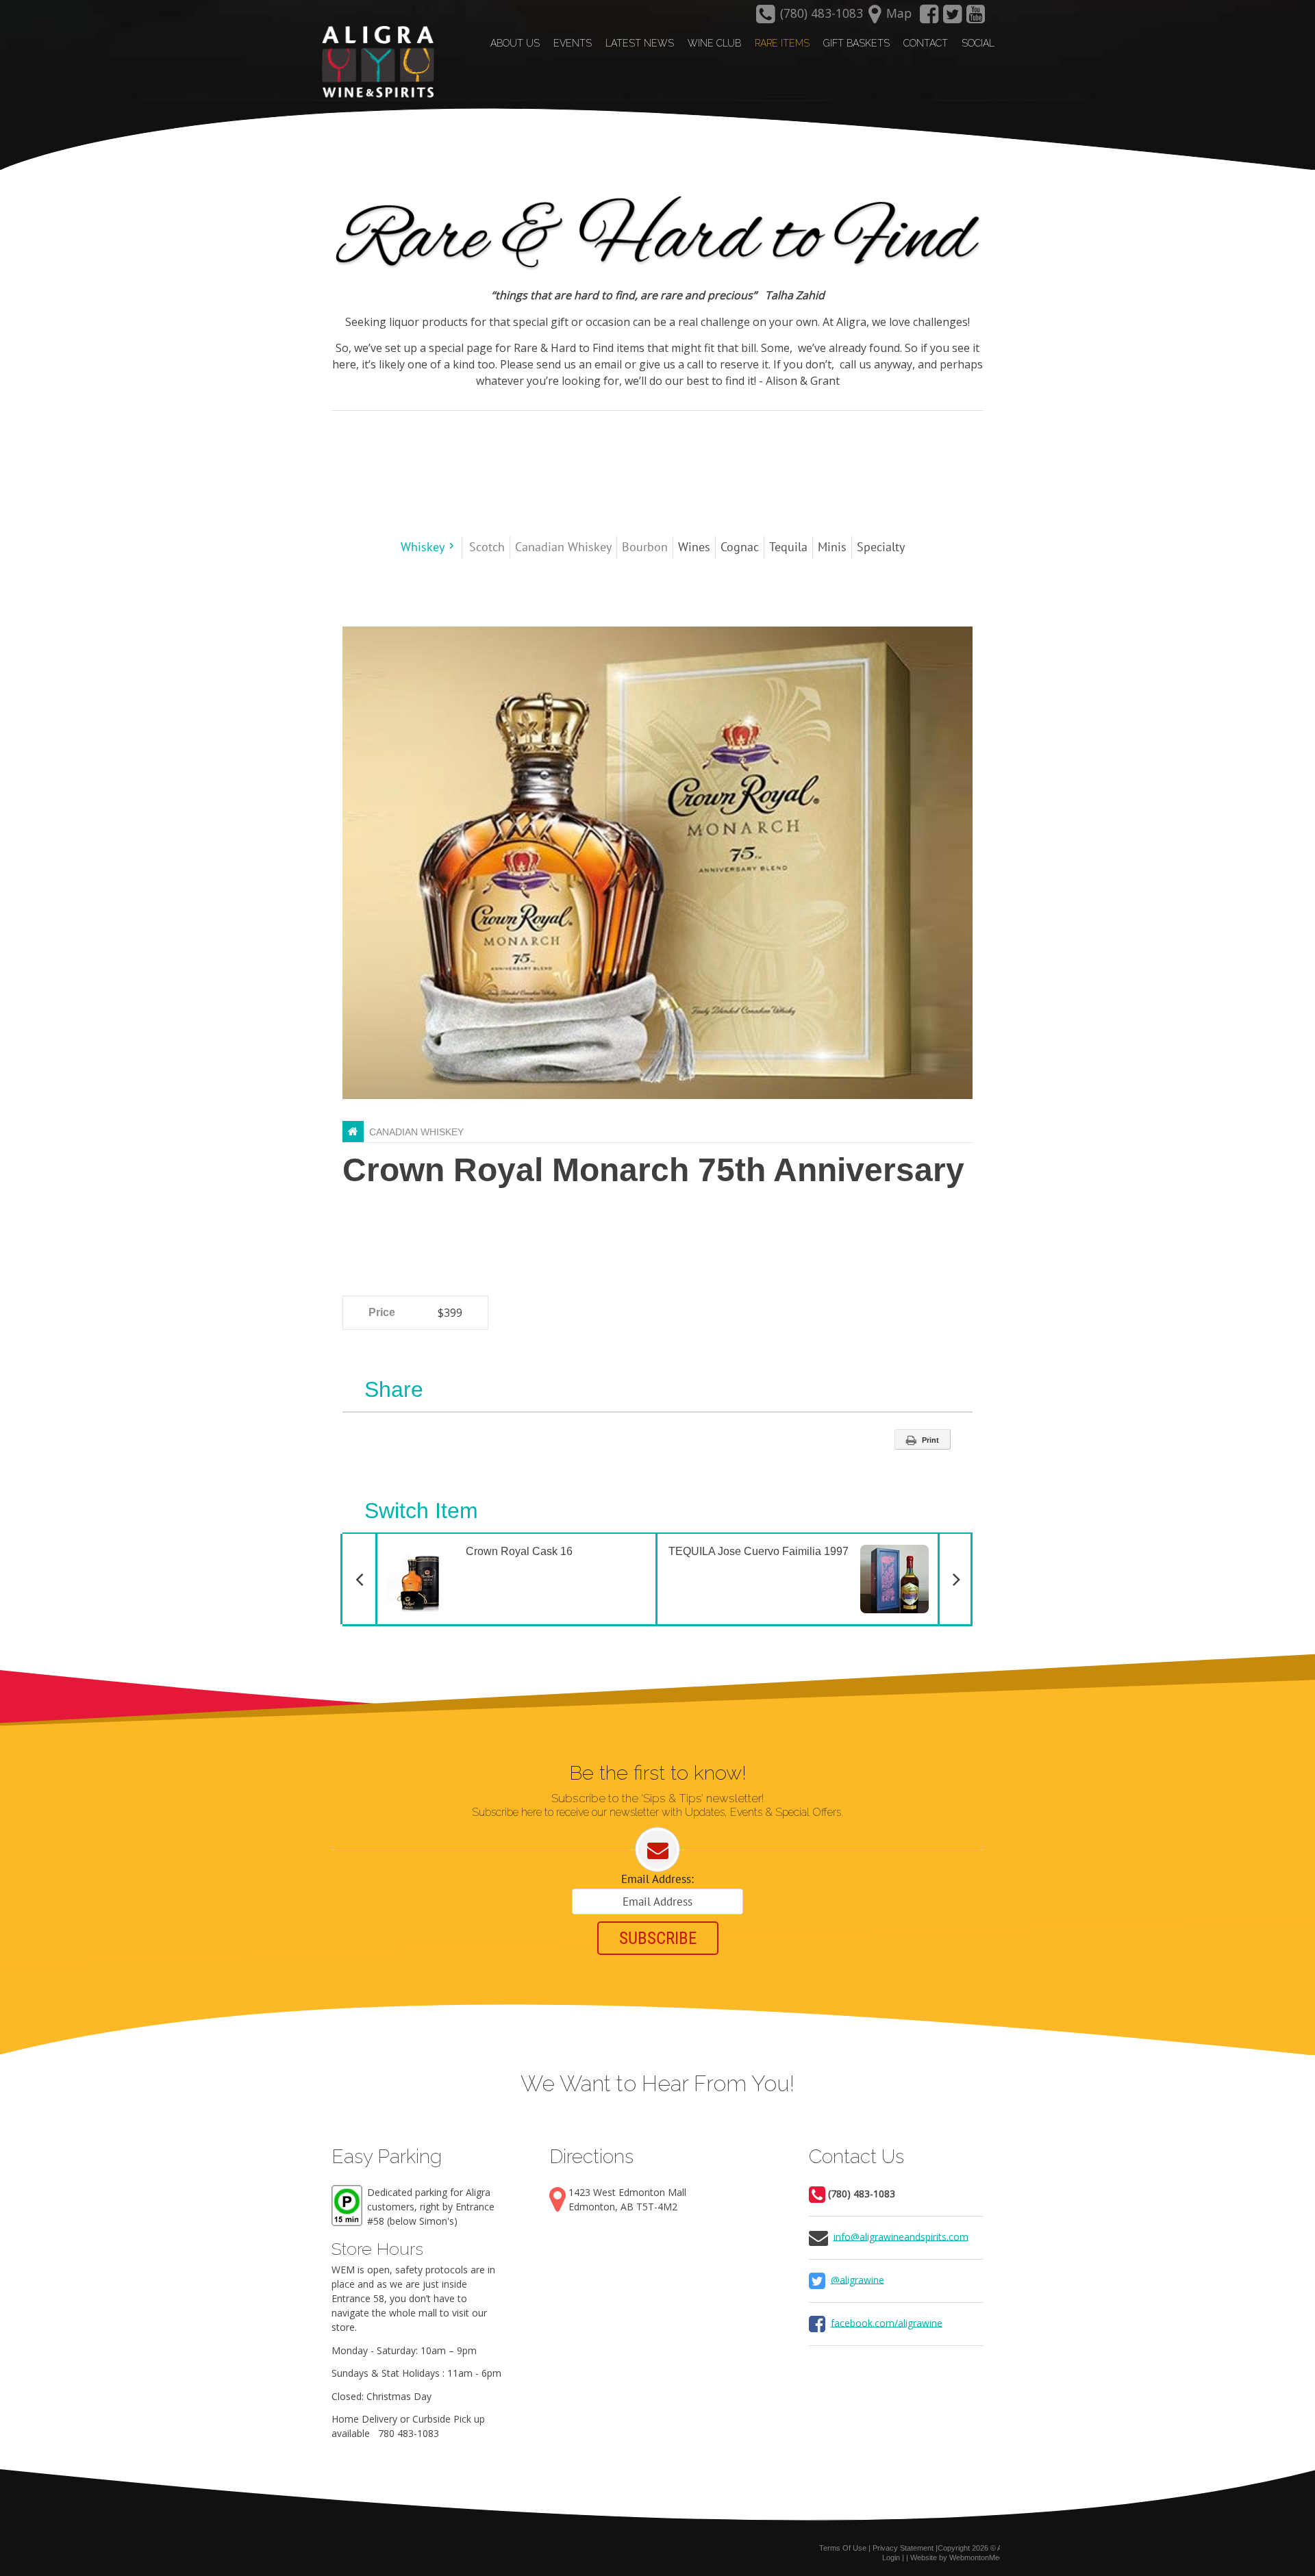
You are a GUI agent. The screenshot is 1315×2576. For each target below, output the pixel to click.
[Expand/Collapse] (452, 546)
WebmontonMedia (979, 2558)
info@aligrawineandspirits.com (901, 2236)
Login (891, 2558)
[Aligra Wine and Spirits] (375, 62)
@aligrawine (857, 2279)
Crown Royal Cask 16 (474, 1546)
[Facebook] (929, 18)
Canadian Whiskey (416, 1132)
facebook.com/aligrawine (887, 2322)
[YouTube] (976, 18)
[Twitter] (953, 18)
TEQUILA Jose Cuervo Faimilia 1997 (821, 1546)
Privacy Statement (903, 2548)
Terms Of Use (843, 2548)
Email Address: (657, 1879)
